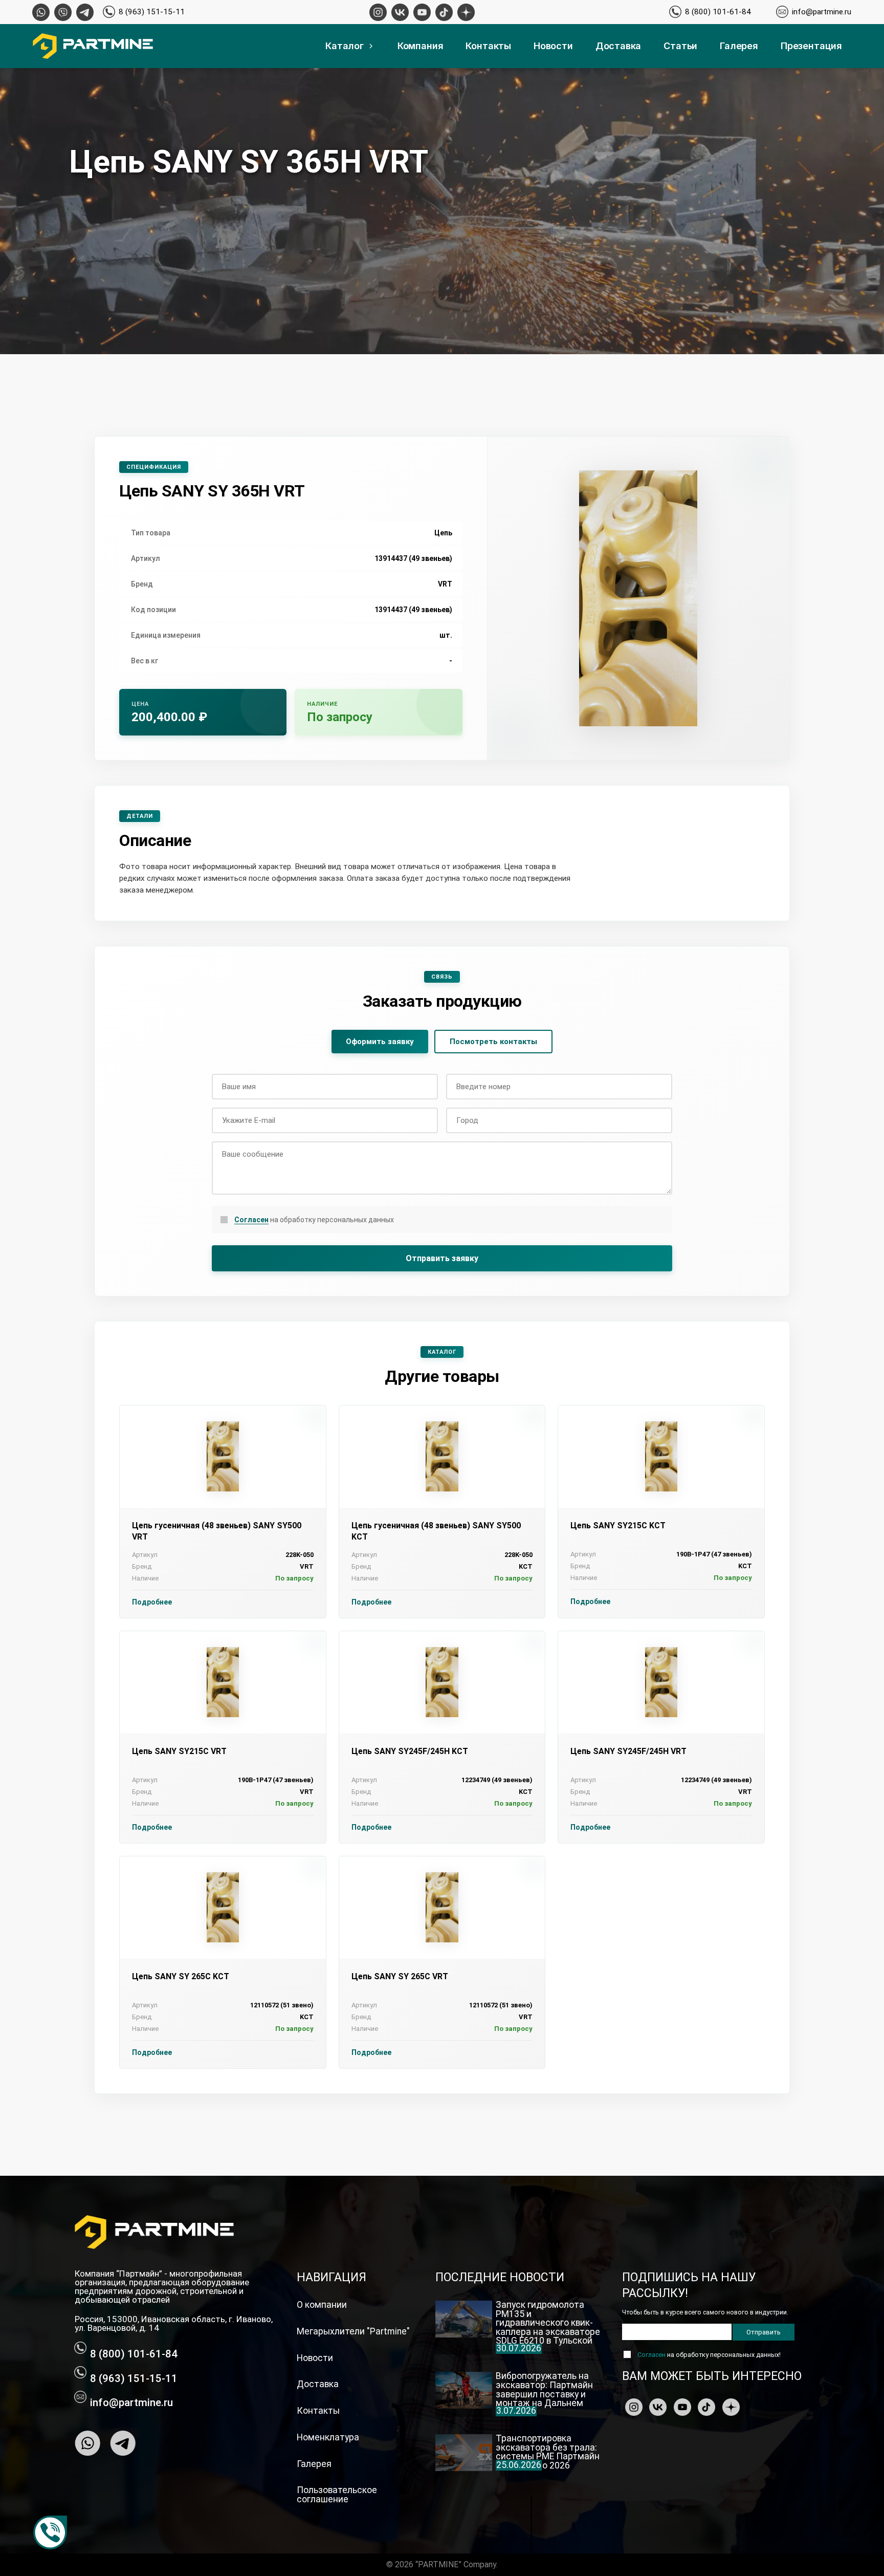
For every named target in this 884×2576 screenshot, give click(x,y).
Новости (553, 46)
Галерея (739, 46)
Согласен (251, 1220)
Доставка (618, 46)
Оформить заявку (380, 1042)
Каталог (345, 46)
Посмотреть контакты (493, 1042)
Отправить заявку (442, 1258)
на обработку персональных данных (314, 1220)
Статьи (680, 46)
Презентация (811, 46)
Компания (421, 46)
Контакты (488, 46)
